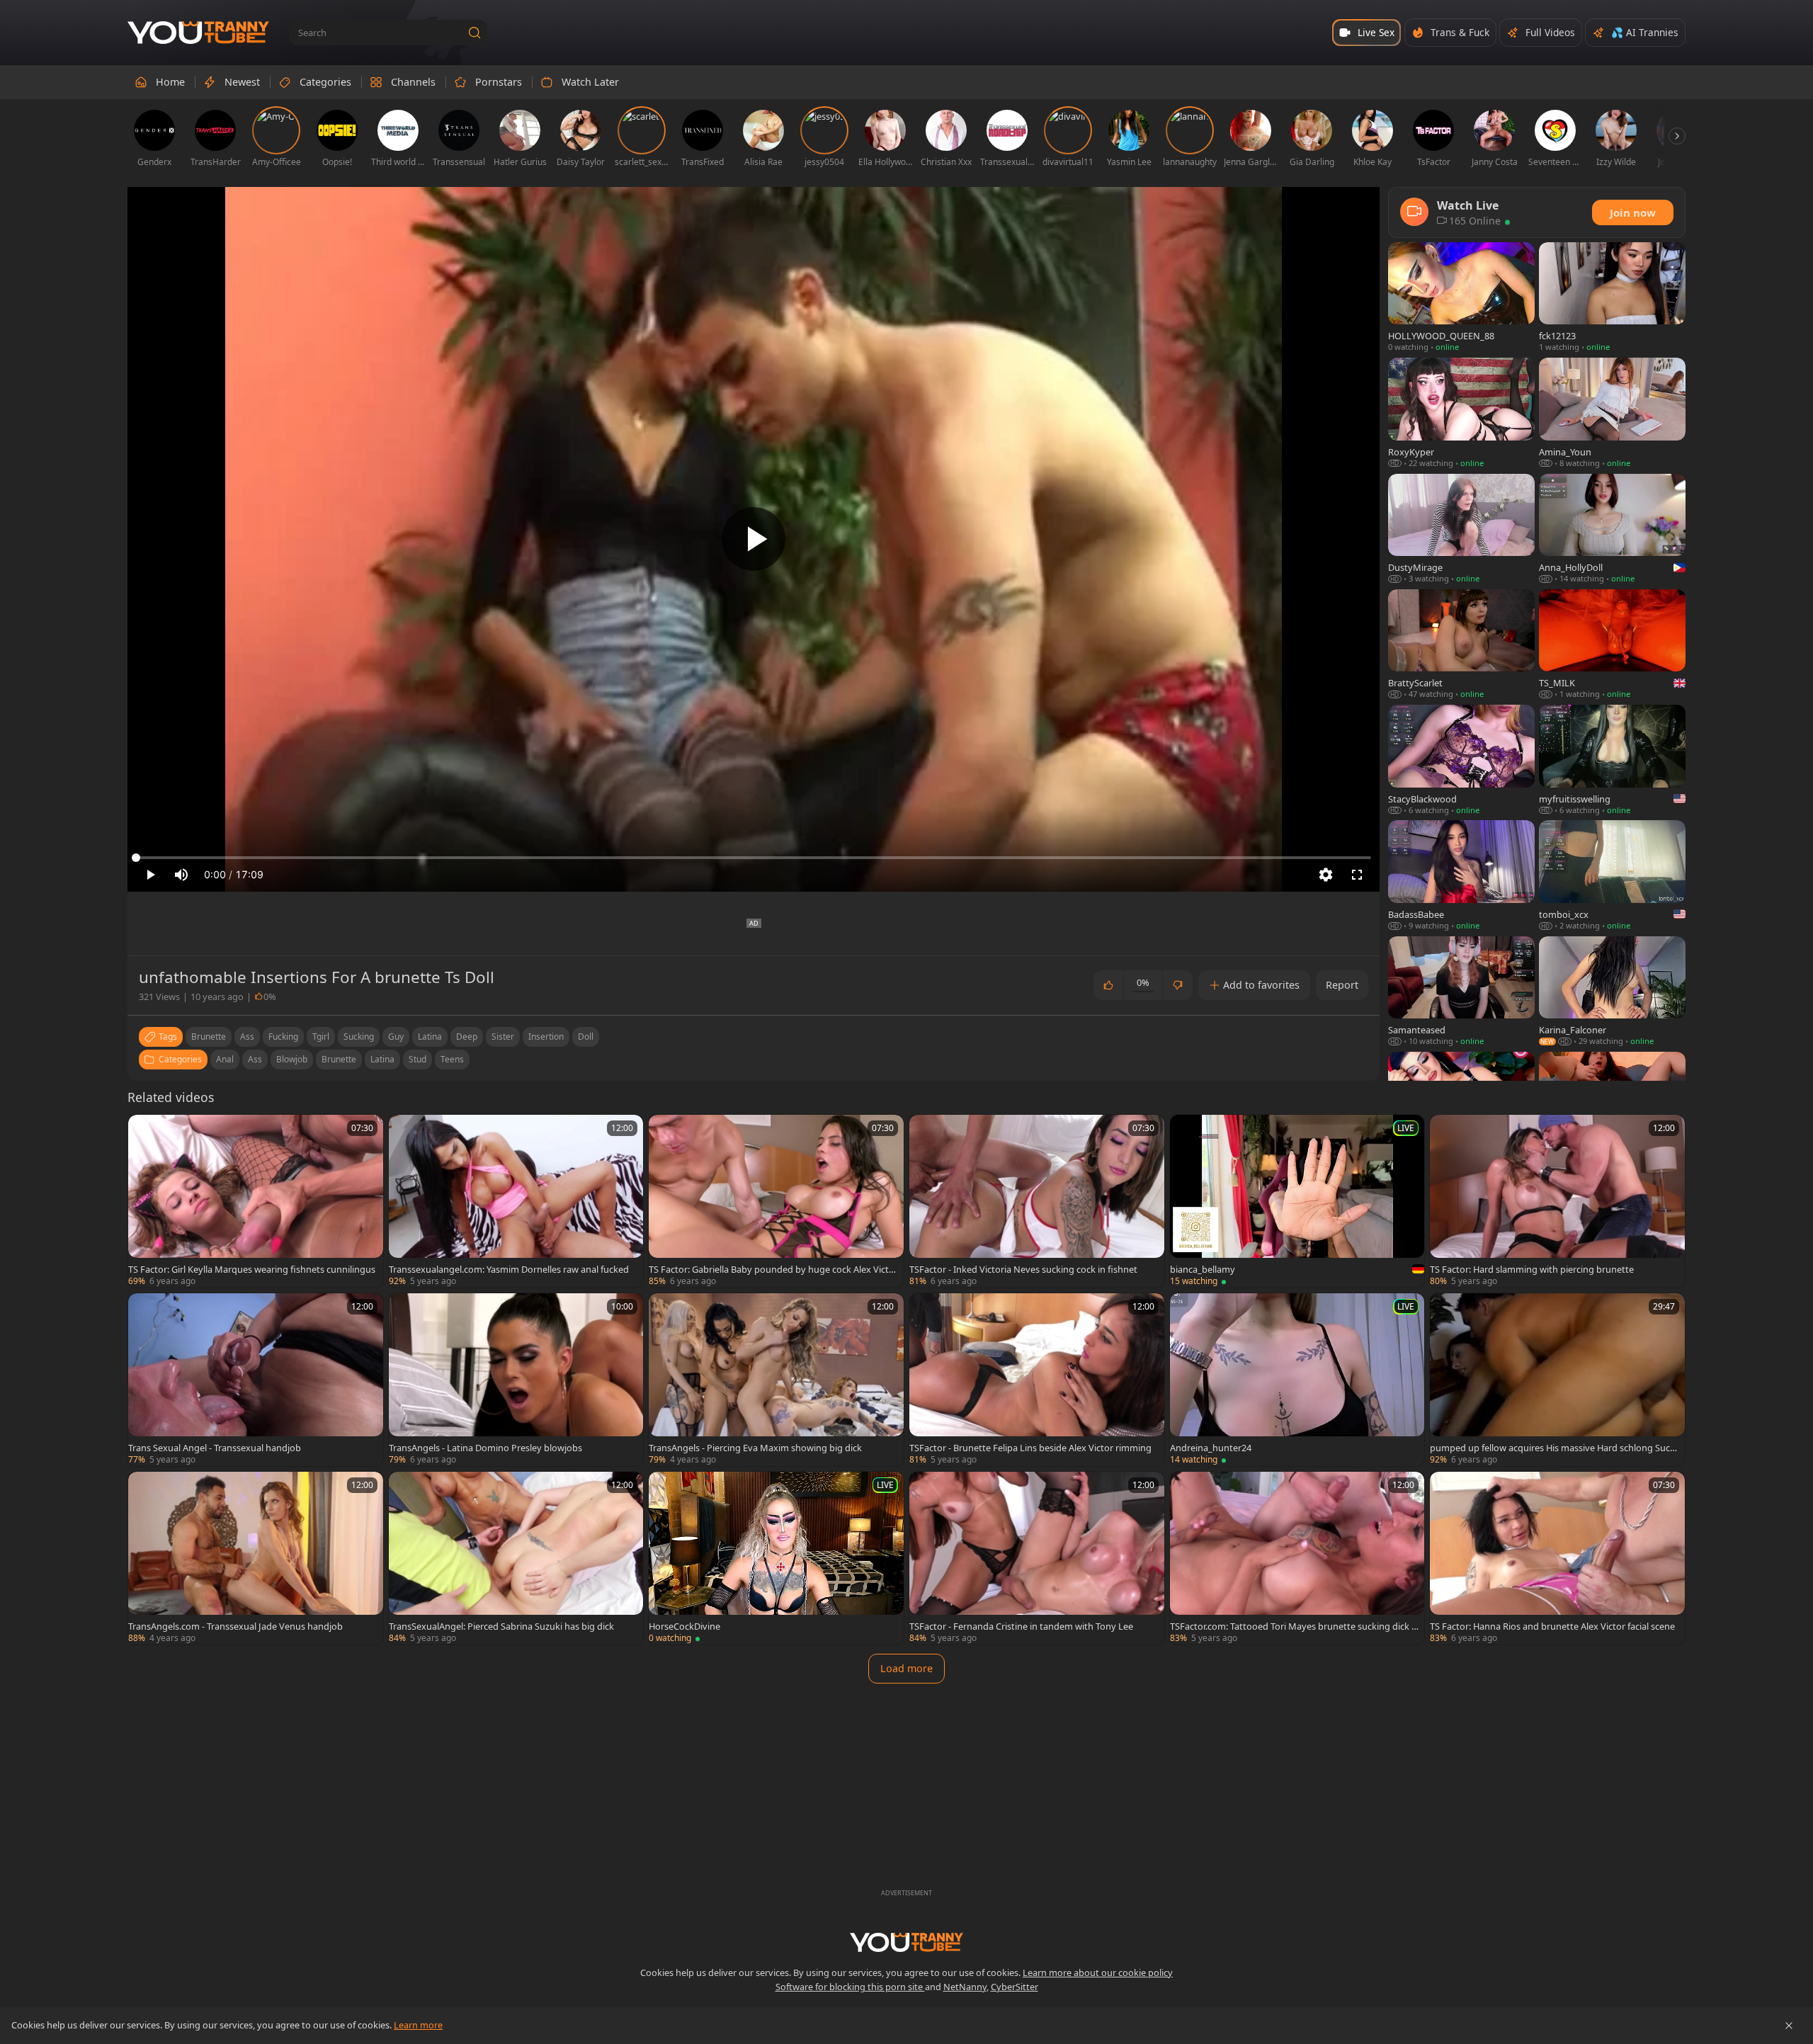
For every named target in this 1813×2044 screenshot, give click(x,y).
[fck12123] (1612, 298)
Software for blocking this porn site (850, 1987)
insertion (546, 1037)
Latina (382, 1059)
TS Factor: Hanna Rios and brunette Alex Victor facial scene (1552, 1626)
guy (396, 1037)
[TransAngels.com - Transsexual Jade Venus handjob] (256, 1558)
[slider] (754, 858)
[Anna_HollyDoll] (1612, 529)
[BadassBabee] (1461, 876)
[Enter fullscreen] (1357, 875)
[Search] (474, 33)
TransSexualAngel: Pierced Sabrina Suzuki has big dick (501, 1626)
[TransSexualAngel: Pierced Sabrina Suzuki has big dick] (516, 1558)
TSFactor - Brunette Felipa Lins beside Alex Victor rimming (1030, 1448)
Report (1342, 985)
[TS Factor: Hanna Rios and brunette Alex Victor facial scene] (1557, 1558)
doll (586, 1037)
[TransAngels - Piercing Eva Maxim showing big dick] (776, 1380)
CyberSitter (1015, 1987)
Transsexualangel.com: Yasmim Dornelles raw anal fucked (509, 1269)
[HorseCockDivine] (776, 1558)
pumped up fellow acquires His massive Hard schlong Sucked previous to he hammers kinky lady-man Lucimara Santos (1552, 1448)
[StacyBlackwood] (1461, 760)
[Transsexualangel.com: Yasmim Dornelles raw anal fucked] (516, 1201)
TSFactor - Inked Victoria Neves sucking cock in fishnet (1023, 1269)
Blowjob (292, 1059)
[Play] (754, 539)
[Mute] (181, 875)
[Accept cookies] (1789, 2026)
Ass (255, 1059)
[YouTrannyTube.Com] (198, 33)
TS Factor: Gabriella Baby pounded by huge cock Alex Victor (772, 1269)
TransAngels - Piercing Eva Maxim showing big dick (755, 1448)
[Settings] (1326, 875)
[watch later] (145, 1132)
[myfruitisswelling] (1612, 760)
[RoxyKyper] (1461, 413)
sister (503, 1037)
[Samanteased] (1461, 992)
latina (430, 1037)
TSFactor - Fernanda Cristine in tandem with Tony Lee (1021, 1626)
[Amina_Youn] (1612, 413)
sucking (359, 1037)
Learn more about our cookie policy (1098, 1972)
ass (247, 1037)
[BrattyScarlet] (1461, 645)
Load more (906, 1668)
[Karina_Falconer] (1612, 992)
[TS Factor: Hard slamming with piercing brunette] (1557, 1201)
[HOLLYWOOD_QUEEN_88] (1461, 298)
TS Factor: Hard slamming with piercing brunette (1532, 1269)
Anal (225, 1059)
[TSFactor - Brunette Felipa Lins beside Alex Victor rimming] (1037, 1380)
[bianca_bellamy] (1297, 1201)
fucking (283, 1037)
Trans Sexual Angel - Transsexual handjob (215, 1448)
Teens (452, 1059)
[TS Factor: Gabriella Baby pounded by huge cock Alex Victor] (776, 1201)
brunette (209, 1037)
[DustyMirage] (1461, 529)
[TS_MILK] (1612, 645)
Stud (417, 1059)
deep (467, 1037)
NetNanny (965, 1987)
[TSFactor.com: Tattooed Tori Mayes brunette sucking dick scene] (1297, 1558)
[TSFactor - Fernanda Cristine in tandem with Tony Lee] (1037, 1558)
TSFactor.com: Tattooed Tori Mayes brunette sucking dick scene (1293, 1626)
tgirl (321, 1037)
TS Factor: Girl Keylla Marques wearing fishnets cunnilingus (252, 1269)
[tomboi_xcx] (1612, 876)
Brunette (339, 1059)
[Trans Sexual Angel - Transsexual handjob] (256, 1380)
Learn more (418, 2025)
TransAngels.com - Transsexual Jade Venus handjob (235, 1626)
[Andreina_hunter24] (1297, 1380)
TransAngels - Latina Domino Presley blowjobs (485, 1448)
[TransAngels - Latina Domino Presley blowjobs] (516, 1380)
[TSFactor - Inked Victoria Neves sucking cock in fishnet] (1037, 1201)
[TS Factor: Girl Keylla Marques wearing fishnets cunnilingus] (256, 1201)
